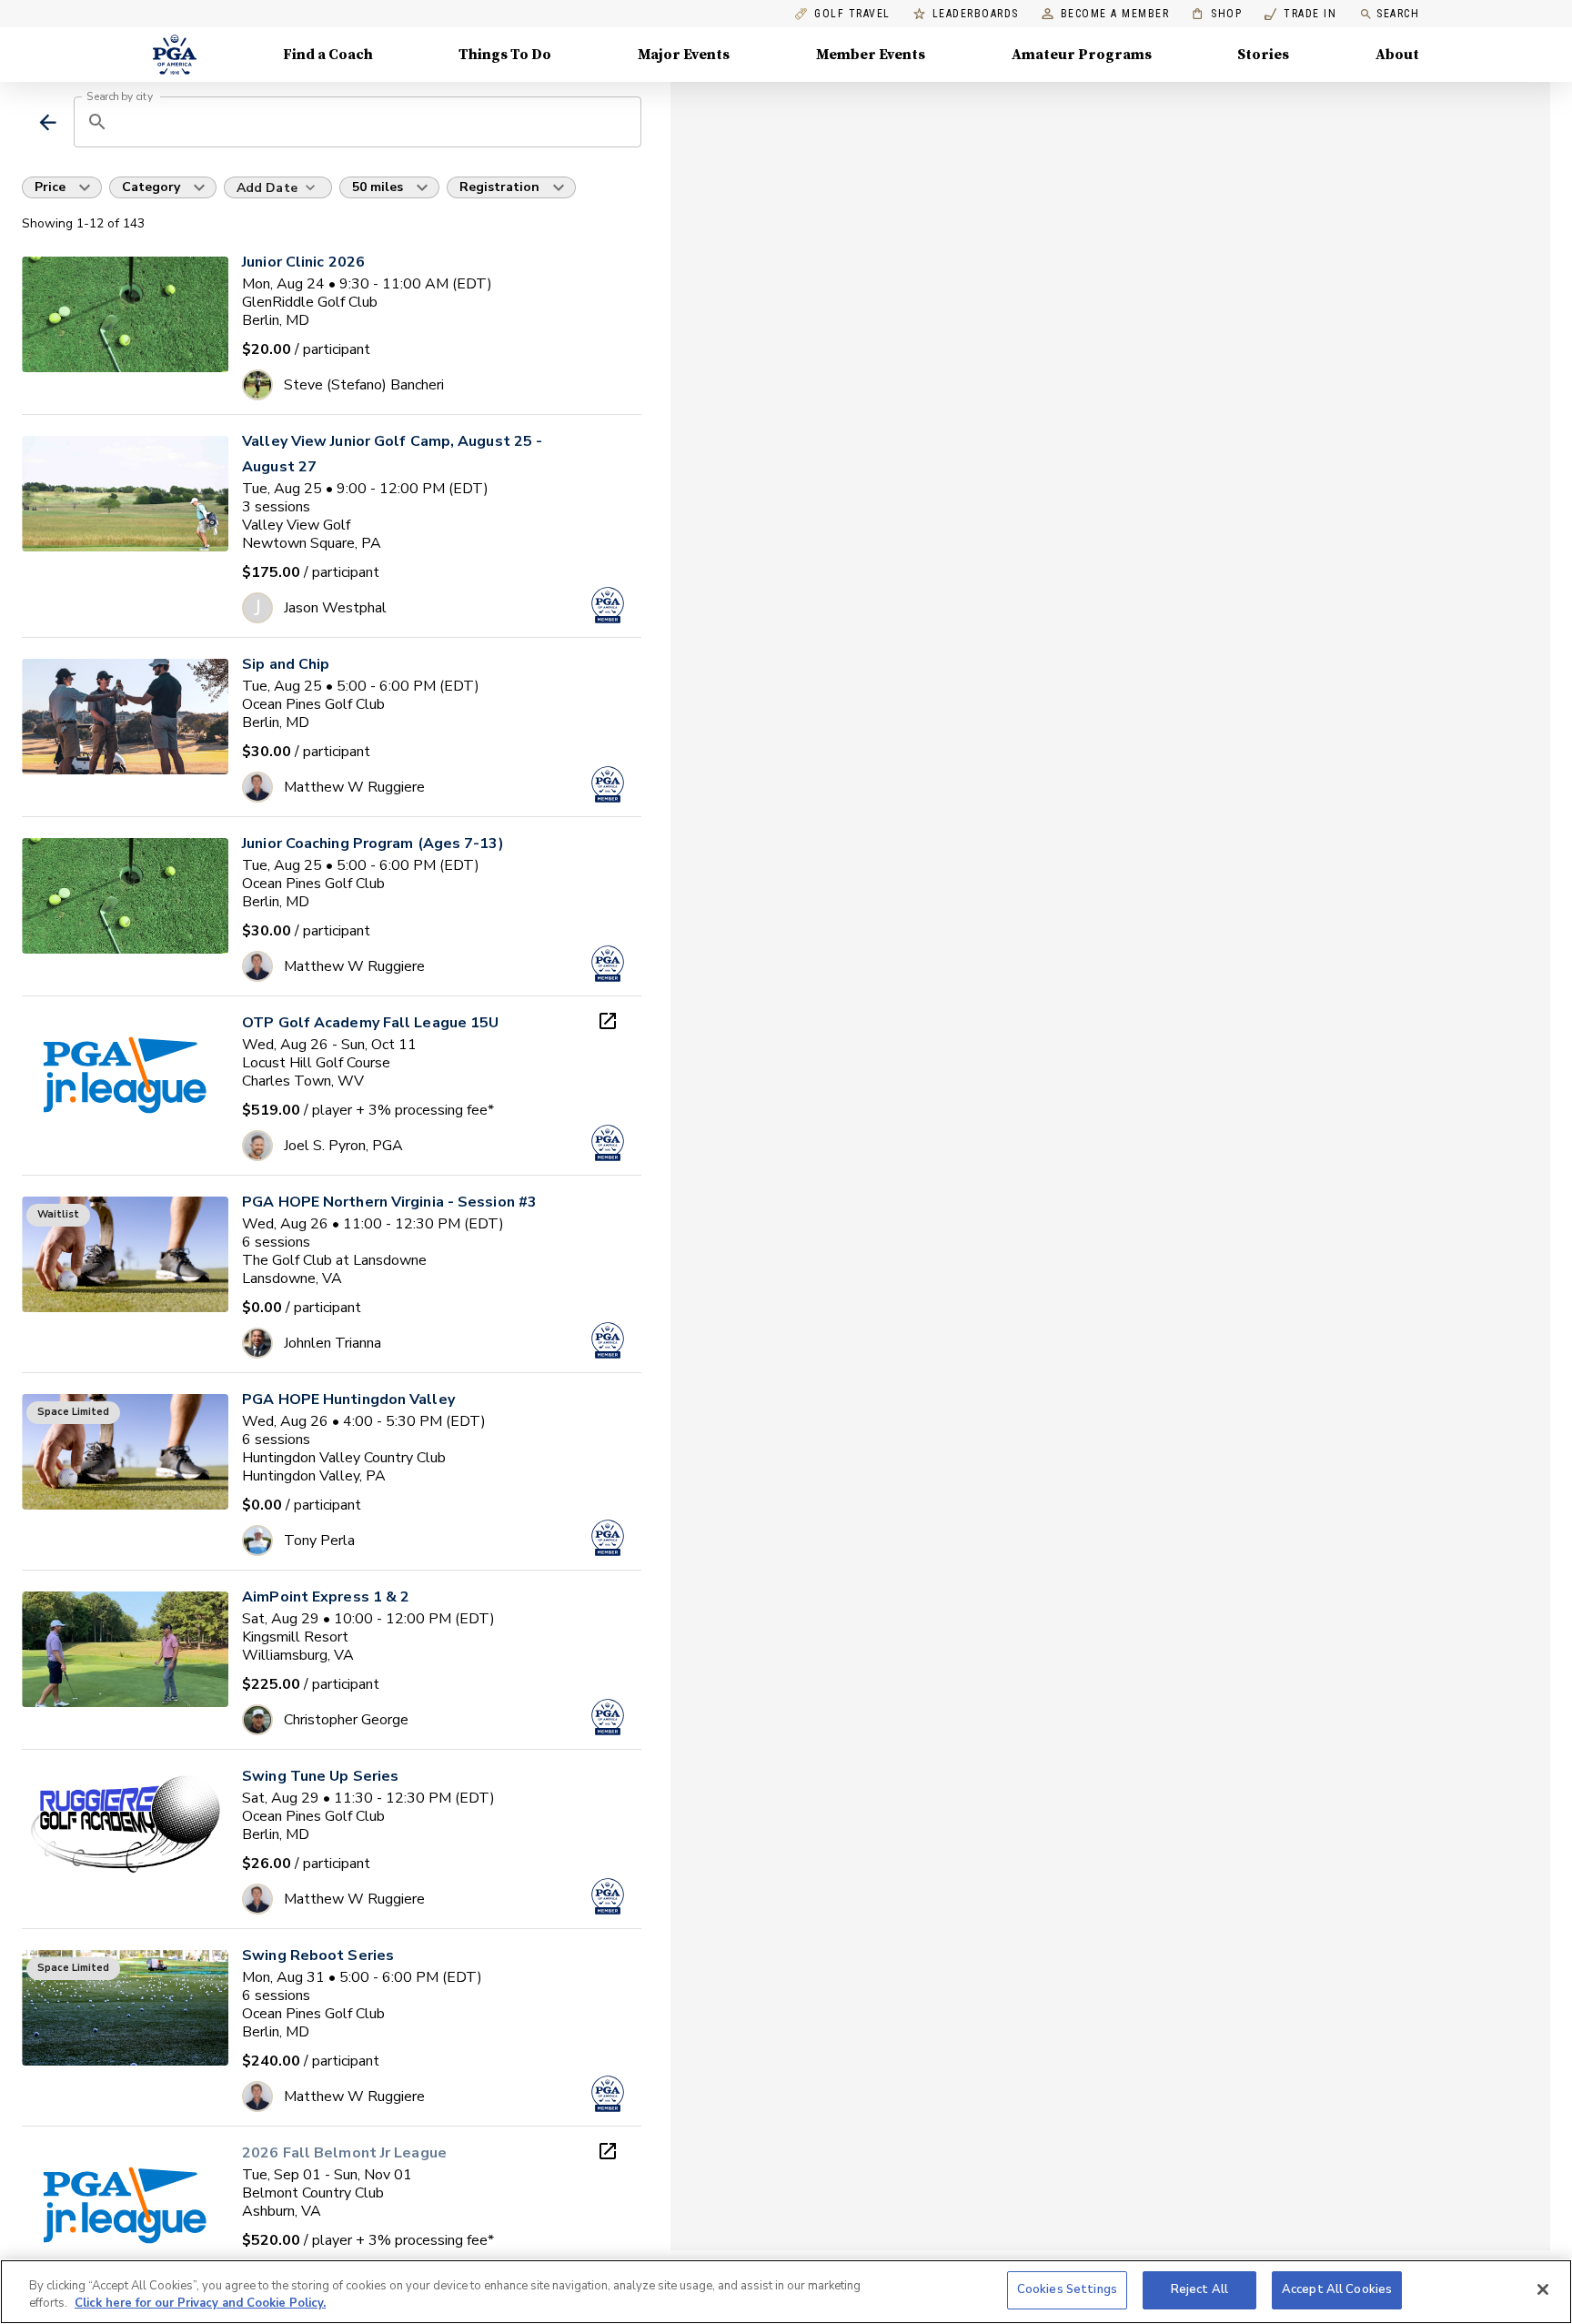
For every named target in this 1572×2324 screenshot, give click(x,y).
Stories (1263, 55)
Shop (1217, 14)
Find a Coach (328, 55)
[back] (48, 122)
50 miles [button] (378, 187)
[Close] (1543, 2289)
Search (1398, 14)
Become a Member (1115, 14)
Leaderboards (976, 14)
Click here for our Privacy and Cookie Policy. (200, 2304)
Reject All (1199, 2289)
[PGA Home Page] (175, 55)
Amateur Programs (1082, 55)
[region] (786, 2292)
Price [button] (50, 187)
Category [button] (151, 187)
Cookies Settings (1067, 2289)
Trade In (1300, 14)
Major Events (684, 55)
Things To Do (505, 55)
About (1397, 55)
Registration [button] (499, 187)
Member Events (871, 55)
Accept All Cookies (1337, 2289)
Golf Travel (852, 14)
